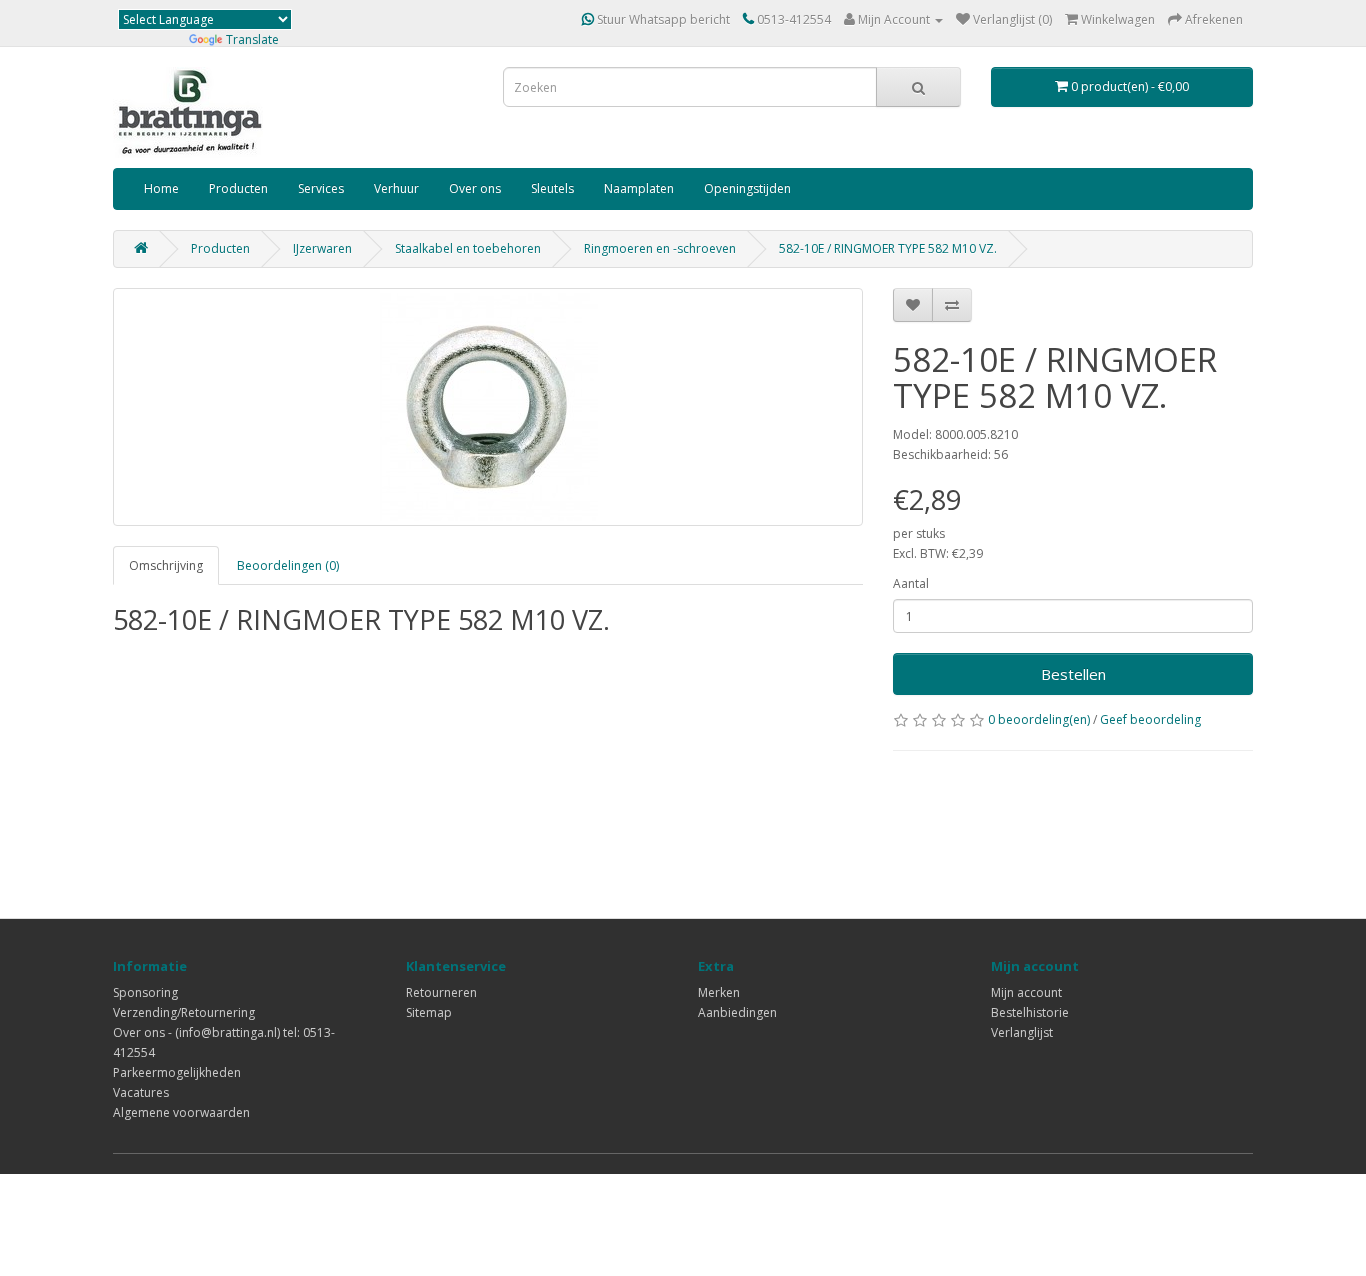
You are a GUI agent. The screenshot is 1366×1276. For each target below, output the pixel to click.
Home (161, 188)
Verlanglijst (1022, 1032)
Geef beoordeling (1150, 719)
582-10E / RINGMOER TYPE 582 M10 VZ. (888, 248)
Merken (719, 992)
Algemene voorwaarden (181, 1112)
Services (321, 188)
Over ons (475, 188)
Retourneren (441, 992)
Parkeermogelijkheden (177, 1072)
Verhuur (396, 188)
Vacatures (141, 1092)
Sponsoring (145, 992)
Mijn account (1026, 992)
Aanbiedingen (737, 1012)
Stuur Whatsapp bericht (662, 19)
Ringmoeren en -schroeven (660, 248)
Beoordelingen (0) (288, 565)
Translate (252, 39)
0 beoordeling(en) (1039, 719)
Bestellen (1073, 674)
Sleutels (552, 188)
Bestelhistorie (1030, 1012)
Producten (238, 188)
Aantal (911, 583)
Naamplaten (639, 188)
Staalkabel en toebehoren (468, 248)
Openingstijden (747, 188)
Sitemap (429, 1012)
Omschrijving (166, 565)
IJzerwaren (322, 248)
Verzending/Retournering (184, 1012)
